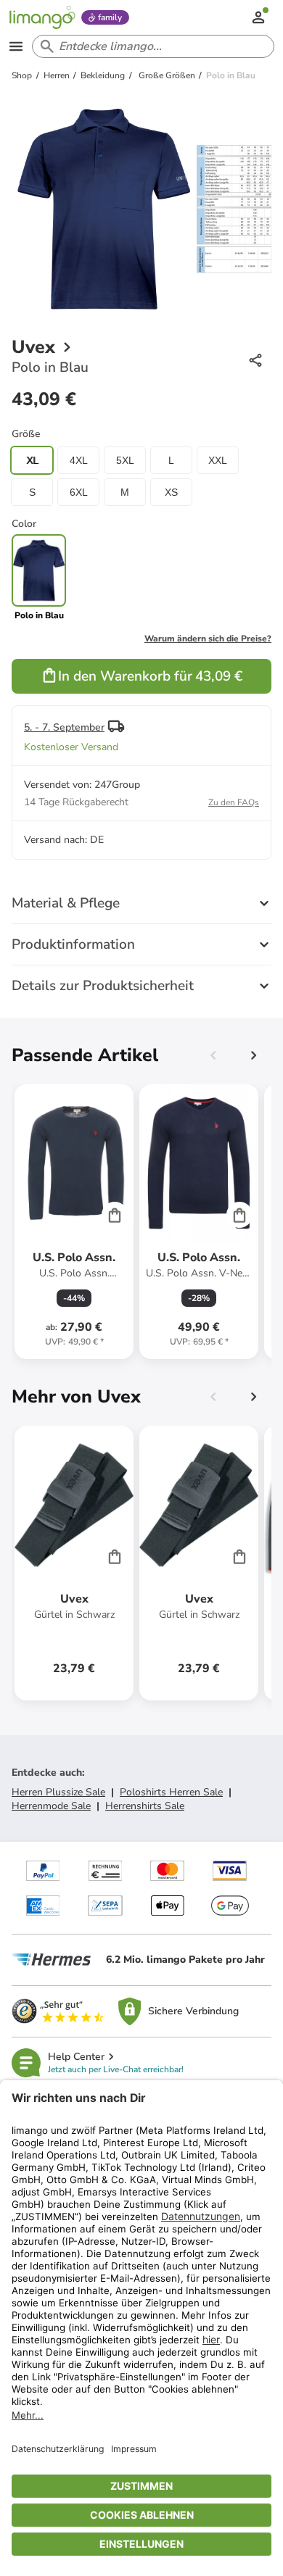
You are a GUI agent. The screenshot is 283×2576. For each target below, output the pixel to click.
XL (32, 460)
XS (171, 492)
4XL (79, 460)
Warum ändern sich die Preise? (208, 639)
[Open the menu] (16, 46)
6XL (79, 492)
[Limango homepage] (42, 17)
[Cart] (115, 1215)
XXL (218, 460)
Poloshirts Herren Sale (171, 1792)
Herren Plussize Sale (58, 1792)
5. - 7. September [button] (64, 727)
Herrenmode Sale (51, 1806)
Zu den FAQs (234, 802)
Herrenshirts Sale (145, 1806)
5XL (125, 460)
